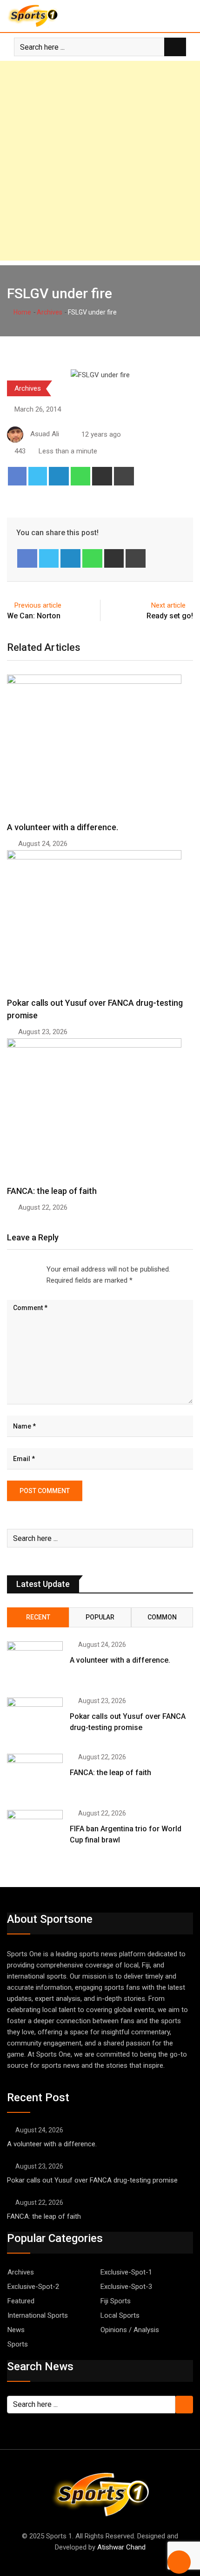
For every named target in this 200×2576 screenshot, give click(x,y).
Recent (38, 1617)
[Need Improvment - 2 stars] (15, 1270)
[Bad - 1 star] (7, 1270)
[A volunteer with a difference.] (35, 1664)
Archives (50, 312)
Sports (18, 2344)
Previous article (38, 605)
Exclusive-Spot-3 (126, 2287)
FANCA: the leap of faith (53, 1191)
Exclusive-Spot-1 (126, 2272)
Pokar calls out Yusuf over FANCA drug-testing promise (92, 2180)
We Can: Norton (34, 616)
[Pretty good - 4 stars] (30, 1270)
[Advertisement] (100, 161)
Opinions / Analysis (130, 2330)
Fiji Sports (116, 2301)
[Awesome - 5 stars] (37, 1270)
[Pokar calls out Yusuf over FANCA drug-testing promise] (35, 1720)
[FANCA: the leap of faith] (35, 1776)
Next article (168, 605)
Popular (100, 1617)
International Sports (38, 2315)
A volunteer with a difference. (63, 827)
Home (22, 312)
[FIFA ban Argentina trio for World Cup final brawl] (35, 1832)
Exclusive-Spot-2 (33, 2287)
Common (162, 1617)
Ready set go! (170, 616)
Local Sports (120, 2315)
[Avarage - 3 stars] (22, 1270)
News (16, 2330)
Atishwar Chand (121, 2547)
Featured (21, 2301)
